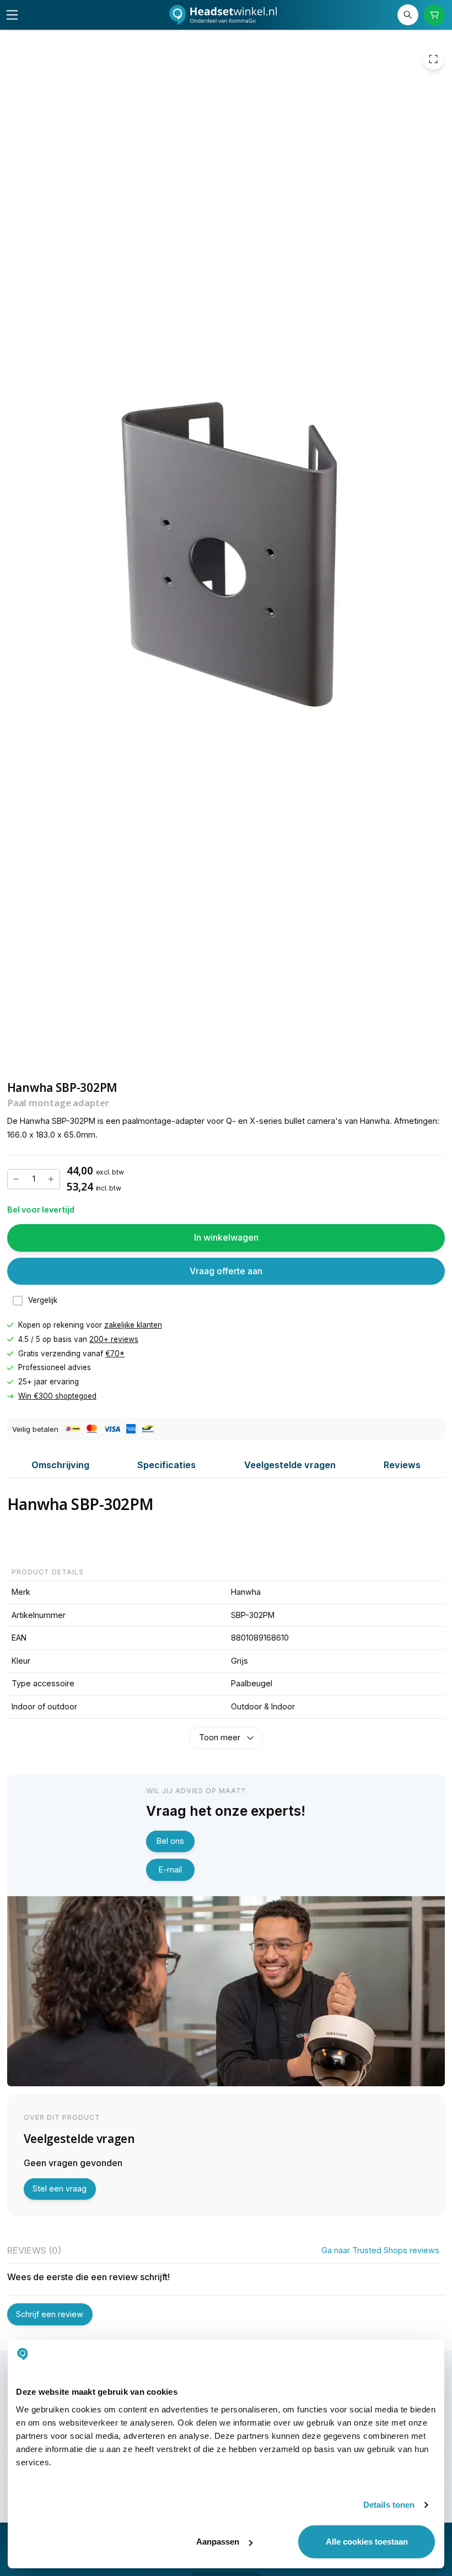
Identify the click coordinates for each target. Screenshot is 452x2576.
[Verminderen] (17, 1179)
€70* (115, 1353)
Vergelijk (43, 1300)
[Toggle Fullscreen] (433, 59)
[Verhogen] (51, 1179)
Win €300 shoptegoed (57, 1396)
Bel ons (170, 1841)
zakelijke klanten (133, 1325)
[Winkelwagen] (435, 15)
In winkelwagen (226, 1237)
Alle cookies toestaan (367, 2542)
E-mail (170, 1869)
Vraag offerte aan (226, 1271)
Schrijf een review (50, 2314)
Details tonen (389, 2505)
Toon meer (220, 1737)
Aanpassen (218, 2542)
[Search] (408, 15)
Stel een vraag (60, 2188)
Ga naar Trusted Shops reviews (380, 2250)
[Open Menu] (12, 15)
